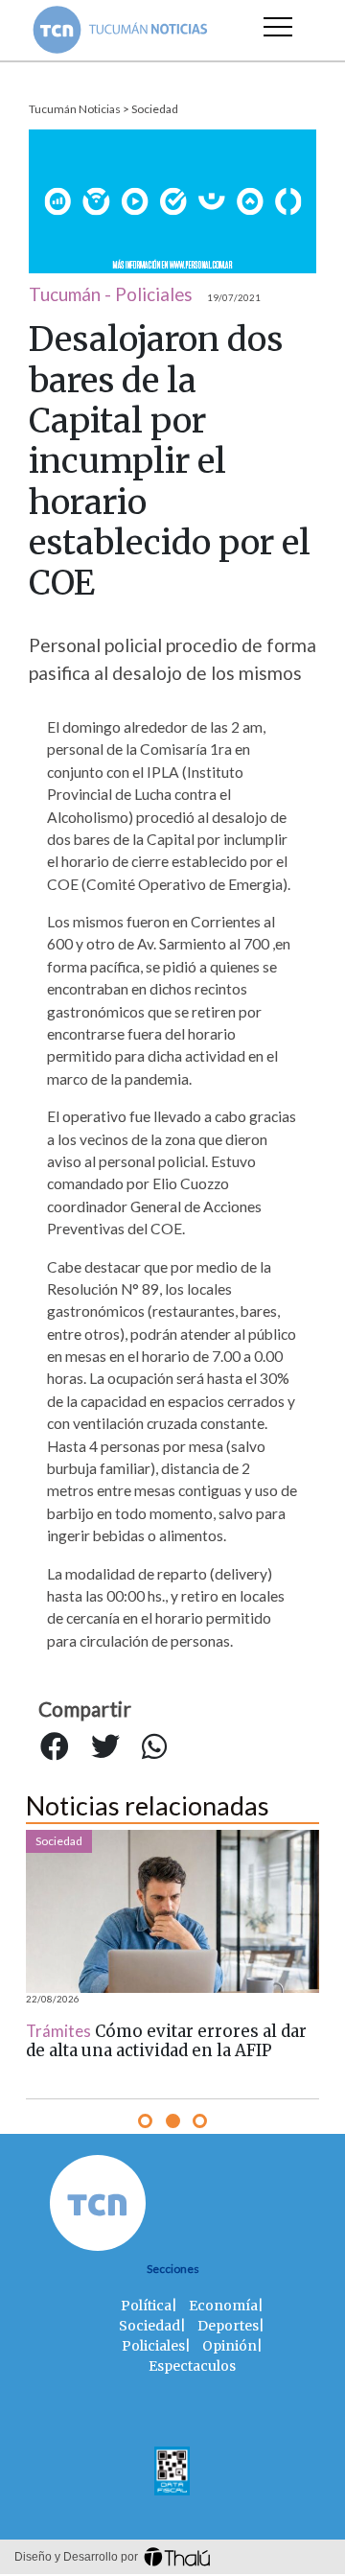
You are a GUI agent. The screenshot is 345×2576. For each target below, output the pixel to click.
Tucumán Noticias (75, 109)
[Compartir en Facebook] (55, 1746)
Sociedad (155, 109)
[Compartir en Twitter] (105, 1746)
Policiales (153, 2346)
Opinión (230, 2346)
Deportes (228, 2326)
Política (146, 2306)
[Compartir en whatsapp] (154, 1746)
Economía (223, 2306)
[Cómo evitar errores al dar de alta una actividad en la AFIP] (172, 1911)
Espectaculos (192, 2366)
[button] (145, 2121)
